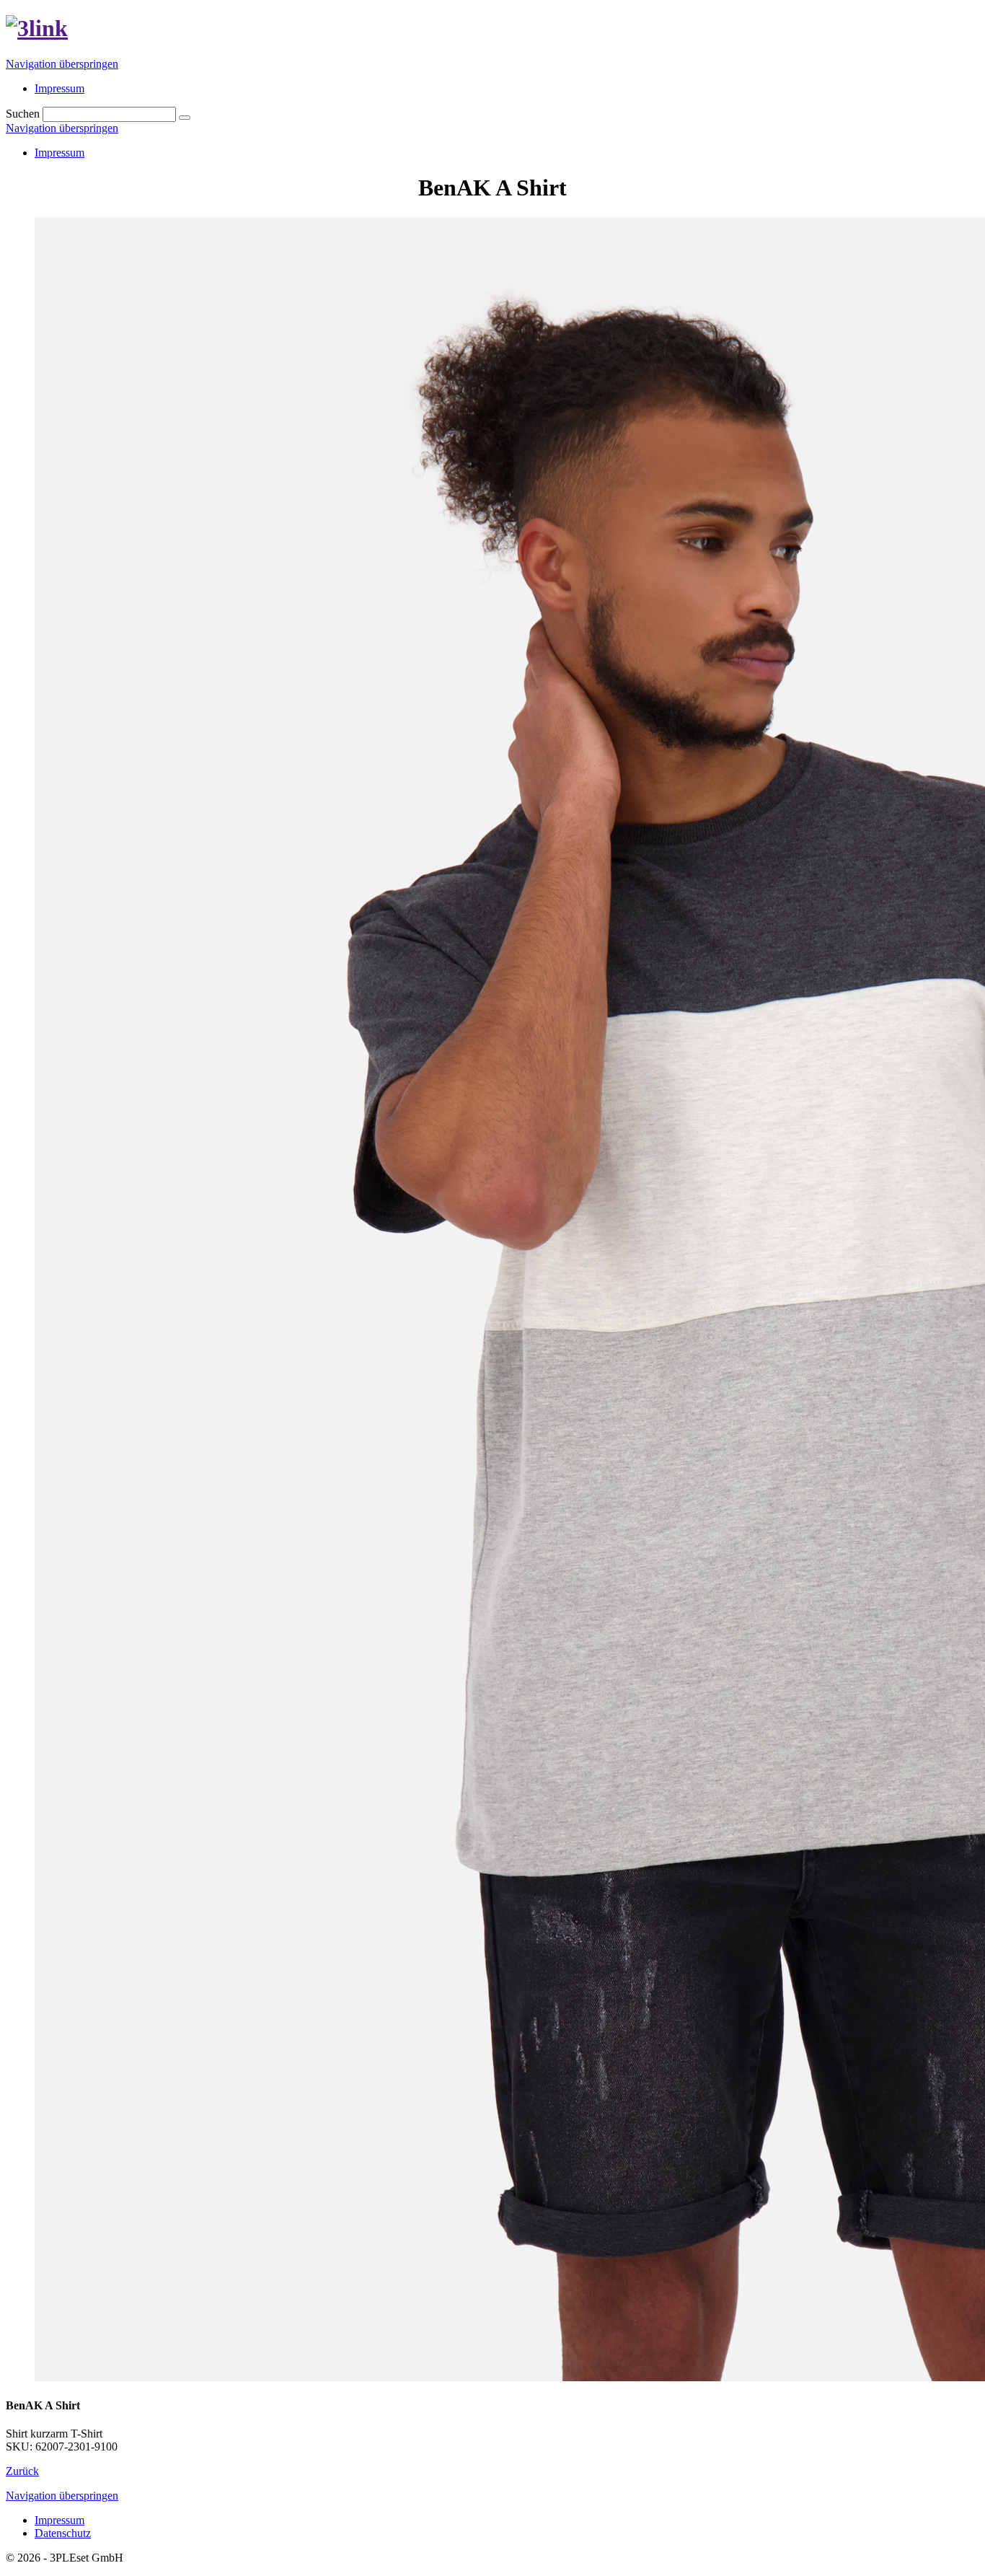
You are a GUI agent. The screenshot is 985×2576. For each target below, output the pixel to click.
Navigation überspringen (62, 64)
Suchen (23, 114)
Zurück (22, 2471)
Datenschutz (63, 2533)
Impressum (59, 153)
